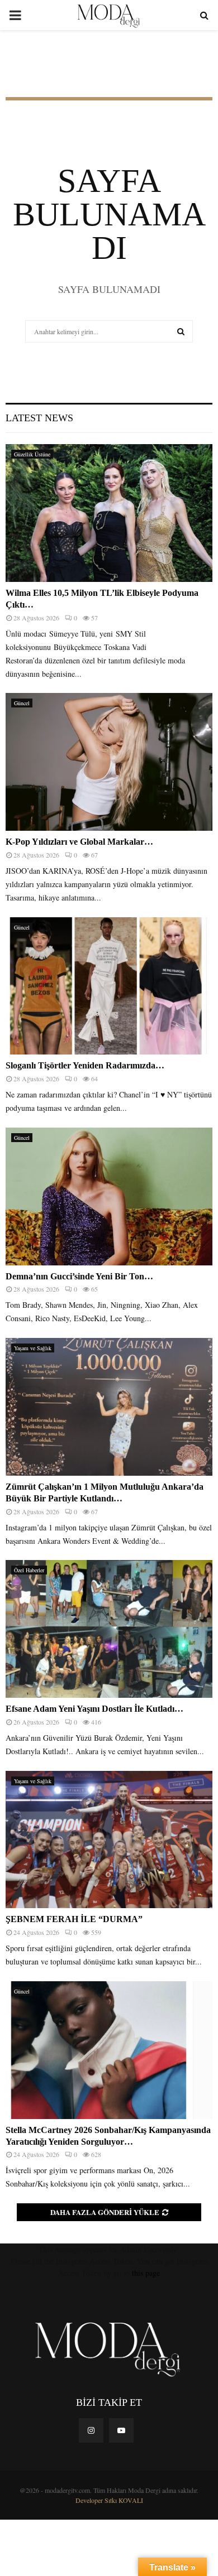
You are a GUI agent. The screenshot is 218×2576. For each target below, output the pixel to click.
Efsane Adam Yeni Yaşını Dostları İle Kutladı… (94, 1709)
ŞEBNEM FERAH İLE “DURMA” (75, 1919)
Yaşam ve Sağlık (33, 1348)
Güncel (22, 703)
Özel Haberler (29, 1570)
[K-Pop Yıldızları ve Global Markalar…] (109, 762)
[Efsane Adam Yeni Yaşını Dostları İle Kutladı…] (109, 1629)
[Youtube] (121, 2430)
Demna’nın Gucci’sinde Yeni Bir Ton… (79, 1276)
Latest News (39, 418)
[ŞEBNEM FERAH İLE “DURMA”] (109, 1840)
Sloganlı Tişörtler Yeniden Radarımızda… (85, 1065)
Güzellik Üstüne (32, 454)
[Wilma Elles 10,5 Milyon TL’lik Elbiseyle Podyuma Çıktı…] (109, 513)
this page (146, 2273)
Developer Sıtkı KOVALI (109, 2500)
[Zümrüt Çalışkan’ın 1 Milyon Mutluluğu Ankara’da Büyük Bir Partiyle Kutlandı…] (109, 1407)
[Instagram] (91, 2430)
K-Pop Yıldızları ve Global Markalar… (79, 842)
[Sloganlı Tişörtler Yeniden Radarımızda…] (109, 986)
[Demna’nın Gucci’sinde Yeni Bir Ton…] (109, 1196)
